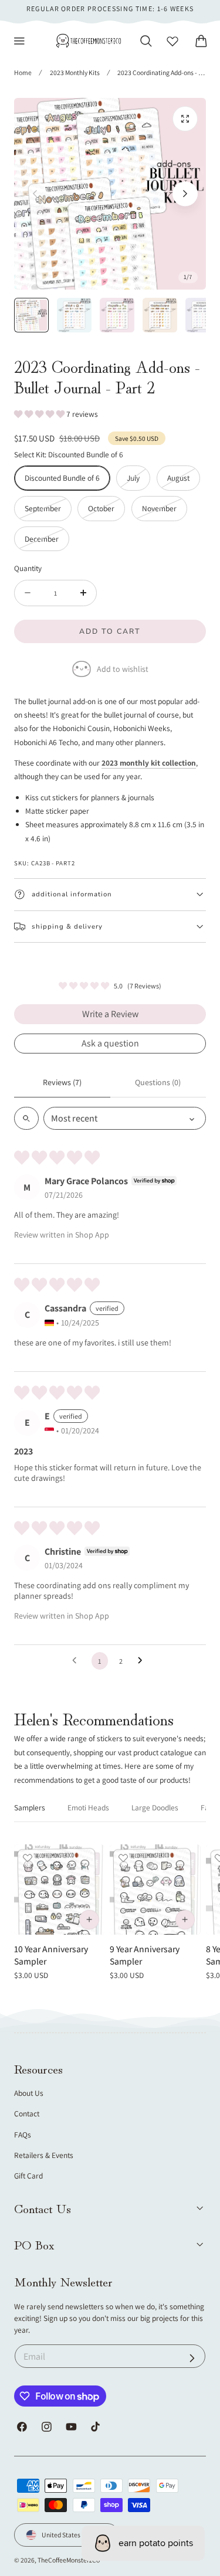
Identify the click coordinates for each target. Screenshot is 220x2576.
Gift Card (28, 2176)
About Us (29, 2093)
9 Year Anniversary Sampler (145, 1955)
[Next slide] (185, 194)
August (184, 481)
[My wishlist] (172, 41)
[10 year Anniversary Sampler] (59, 1889)
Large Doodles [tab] (155, 1807)
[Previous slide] (35, 194)
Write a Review (110, 1014)
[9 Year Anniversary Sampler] (155, 1889)
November (165, 512)
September (48, 512)
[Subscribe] (192, 2358)
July (138, 481)
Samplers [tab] (30, 1807)
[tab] (31, 315)
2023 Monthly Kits (75, 72)
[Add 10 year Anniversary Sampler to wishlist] (28, 1858)
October (106, 512)
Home (23, 72)
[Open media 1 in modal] (185, 119)
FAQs (23, 2135)
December (47, 542)
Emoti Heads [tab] (88, 1807)
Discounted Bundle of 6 (62, 478)
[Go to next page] (143, 1661)
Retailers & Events (44, 2155)
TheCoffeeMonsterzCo (69, 2560)
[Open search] (26, 1118)
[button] (19, 41)
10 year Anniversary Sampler (51, 1955)
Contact (27, 2113)
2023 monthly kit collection (149, 763)
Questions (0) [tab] (158, 1082)
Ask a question (110, 1043)
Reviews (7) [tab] (62, 1082)
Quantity (28, 568)
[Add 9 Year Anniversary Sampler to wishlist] (123, 1858)
